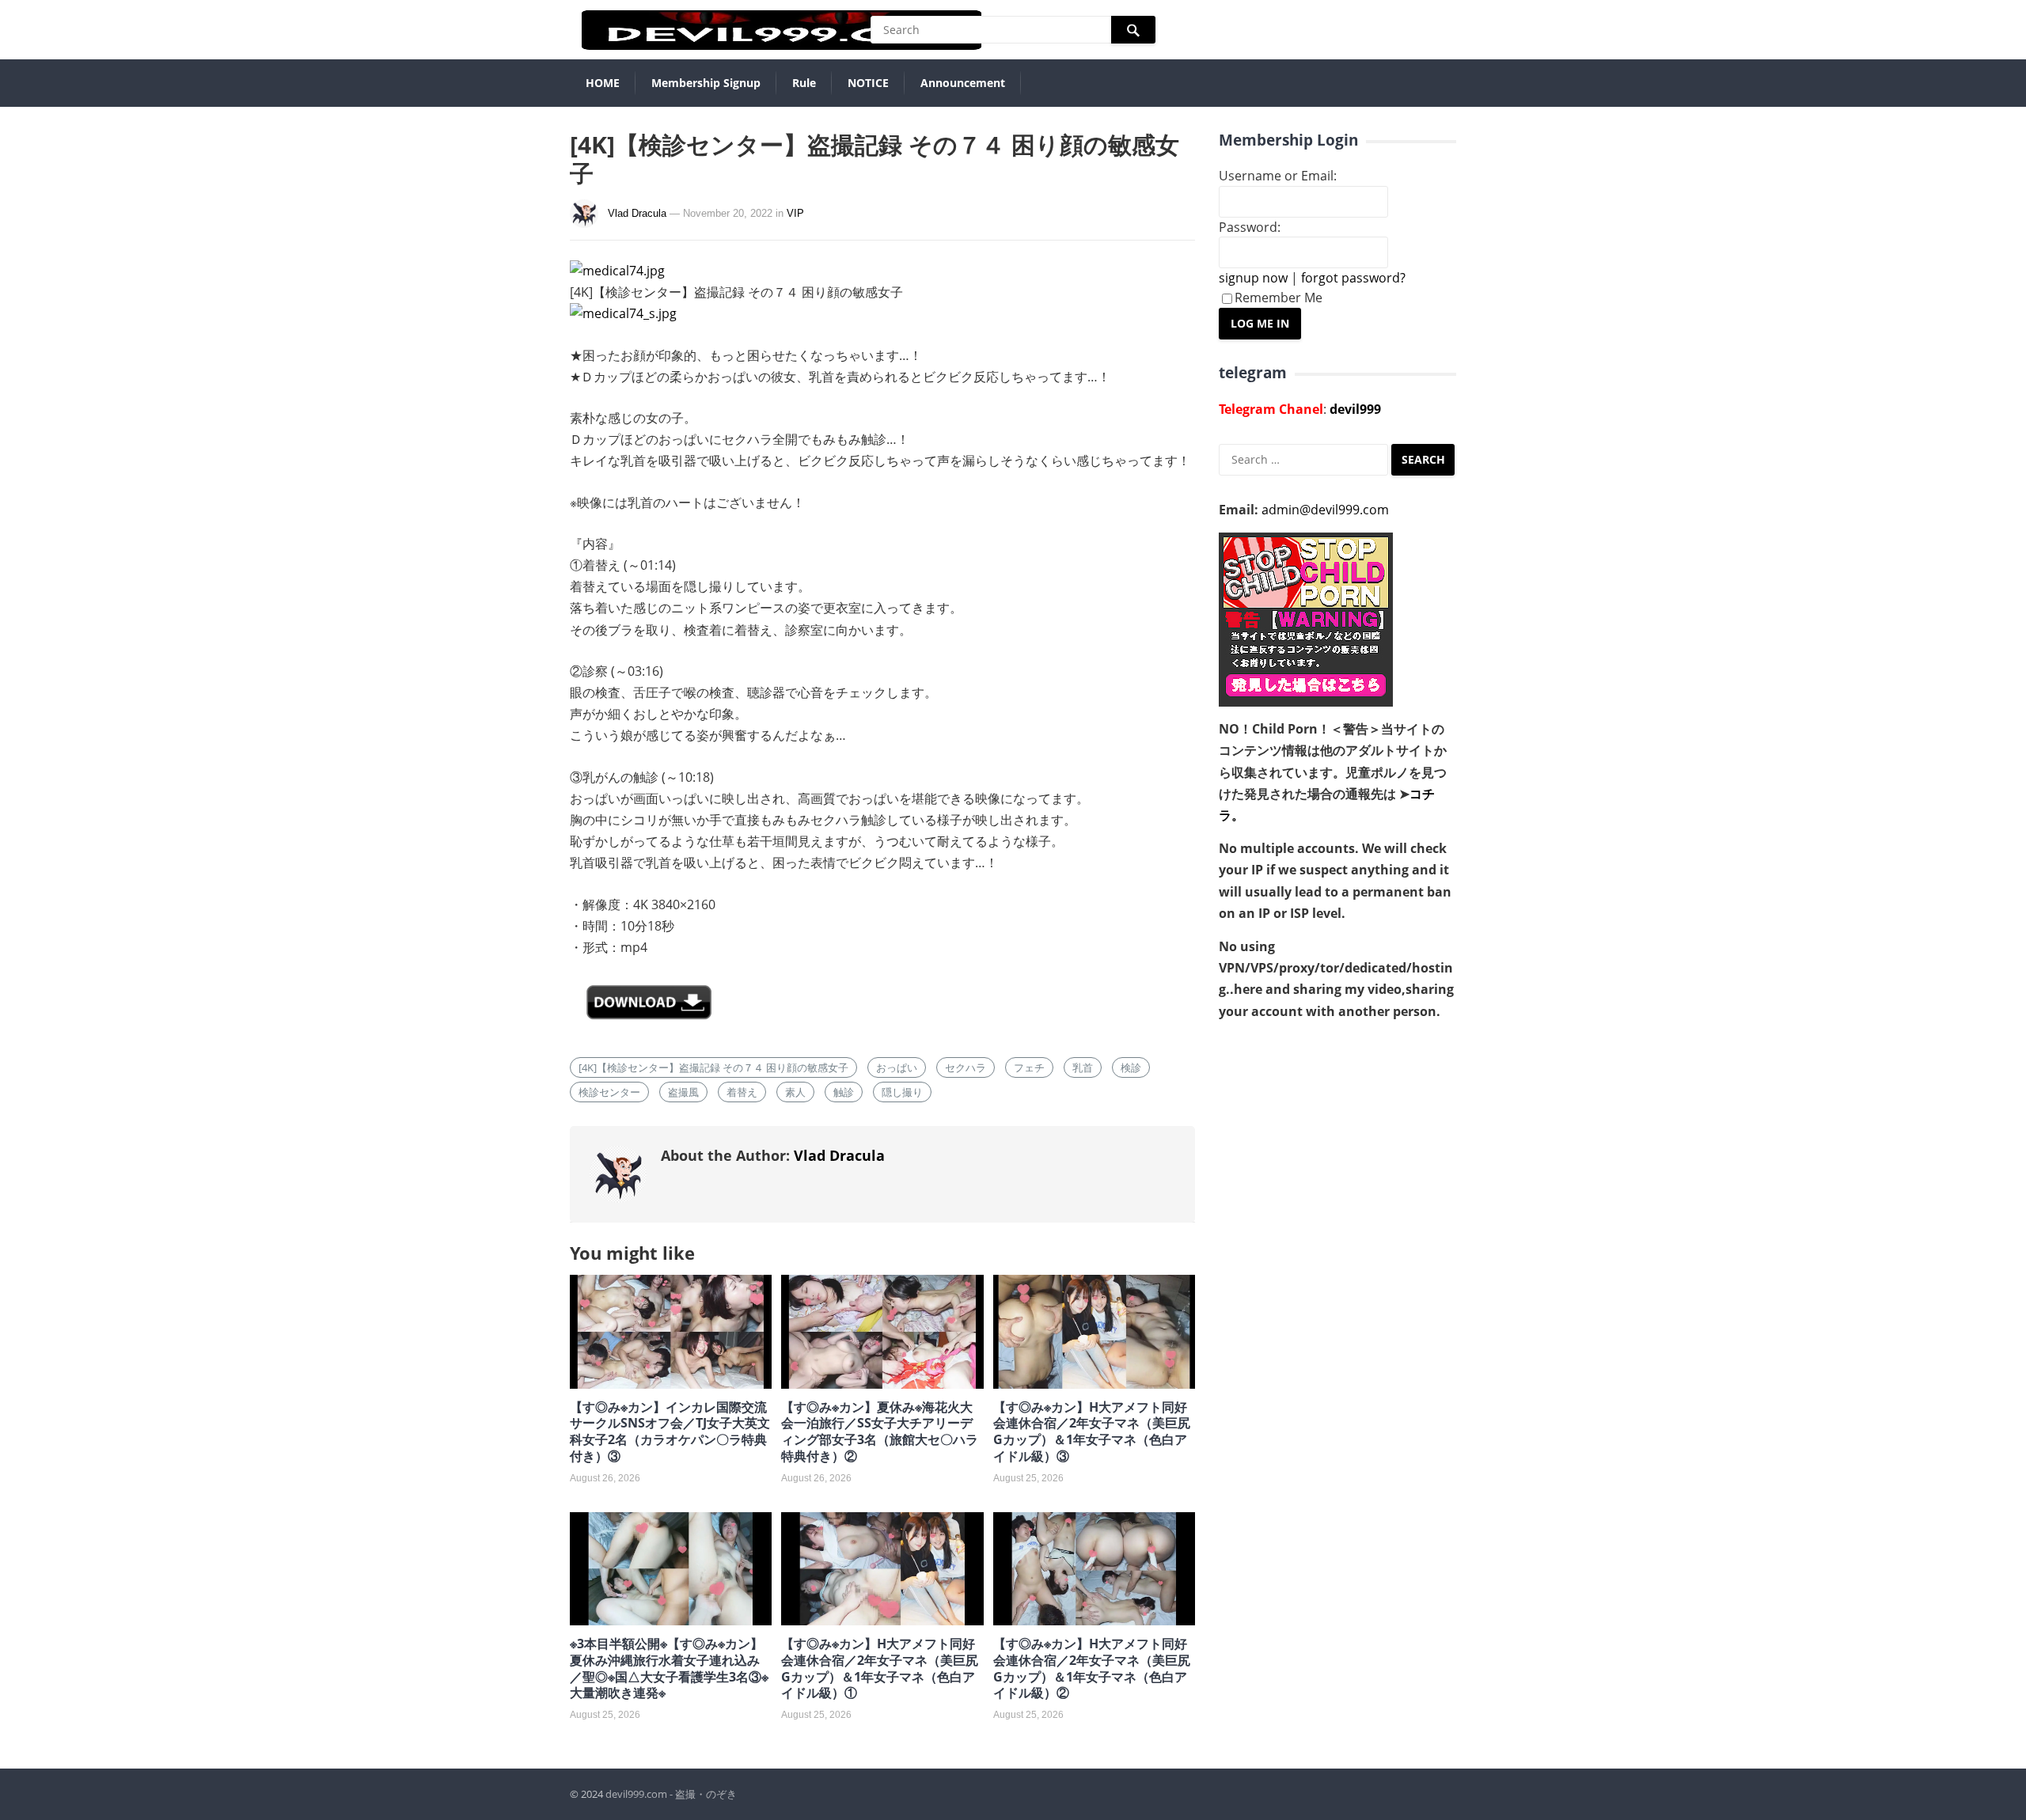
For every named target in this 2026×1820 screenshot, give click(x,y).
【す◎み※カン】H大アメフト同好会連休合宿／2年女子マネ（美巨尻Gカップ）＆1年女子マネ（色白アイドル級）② (1092, 1668)
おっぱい (897, 1067)
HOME (603, 83)
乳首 (1083, 1067)
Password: (1250, 227)
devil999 (1355, 409)
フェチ (1029, 1067)
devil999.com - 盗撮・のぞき (671, 1794)
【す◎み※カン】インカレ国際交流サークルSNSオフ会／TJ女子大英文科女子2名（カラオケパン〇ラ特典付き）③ (670, 1431)
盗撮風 (683, 1092)
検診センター (609, 1092)
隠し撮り (902, 1092)
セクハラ (966, 1067)
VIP (795, 213)
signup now (1253, 278)
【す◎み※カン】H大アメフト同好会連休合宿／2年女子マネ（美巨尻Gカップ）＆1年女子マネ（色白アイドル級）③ (1092, 1431)
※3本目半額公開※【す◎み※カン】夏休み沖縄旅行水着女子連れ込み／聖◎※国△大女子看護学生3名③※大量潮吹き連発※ (669, 1668)
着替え (742, 1092)
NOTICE (868, 83)
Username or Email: (1278, 176)
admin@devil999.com (1325, 510)
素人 (795, 1092)
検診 (1131, 1067)
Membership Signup (706, 83)
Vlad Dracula (637, 213)
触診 (844, 1092)
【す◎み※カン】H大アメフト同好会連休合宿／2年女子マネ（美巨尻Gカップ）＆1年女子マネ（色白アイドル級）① (880, 1668)
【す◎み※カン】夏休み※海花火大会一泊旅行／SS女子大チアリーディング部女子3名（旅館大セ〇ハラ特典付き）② (880, 1431)
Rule (804, 83)
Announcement (963, 83)
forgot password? (1353, 278)
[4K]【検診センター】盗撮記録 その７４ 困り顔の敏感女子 (713, 1067)
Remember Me (1279, 298)
